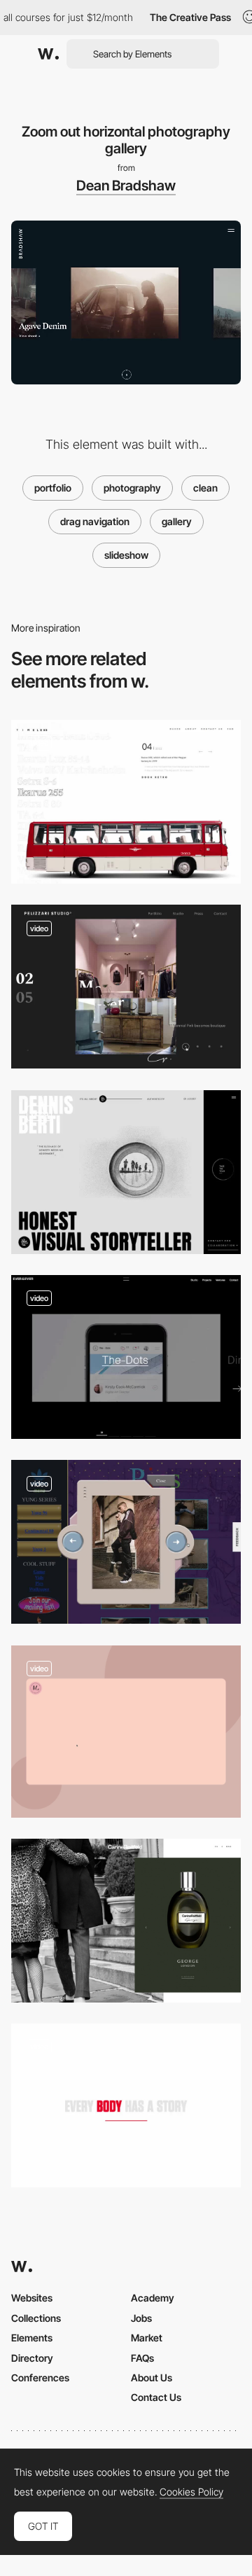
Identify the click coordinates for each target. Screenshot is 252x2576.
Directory (32, 2358)
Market (147, 2338)
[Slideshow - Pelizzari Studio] (126, 987)
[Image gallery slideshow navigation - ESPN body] (126, 2105)
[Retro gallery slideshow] (126, 1542)
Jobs (141, 2318)
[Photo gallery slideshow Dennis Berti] (126, 1172)
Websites (32, 2298)
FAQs (142, 2358)
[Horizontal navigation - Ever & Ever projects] (126, 1357)
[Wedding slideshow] (126, 1732)
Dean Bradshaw (126, 186)
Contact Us (156, 2397)
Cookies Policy (191, 2492)
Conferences (40, 2377)
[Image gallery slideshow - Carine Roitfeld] (126, 1921)
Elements (32, 2338)
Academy (153, 2298)
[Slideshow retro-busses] (126, 802)
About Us (152, 2377)
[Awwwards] (48, 54)
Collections (36, 2318)
